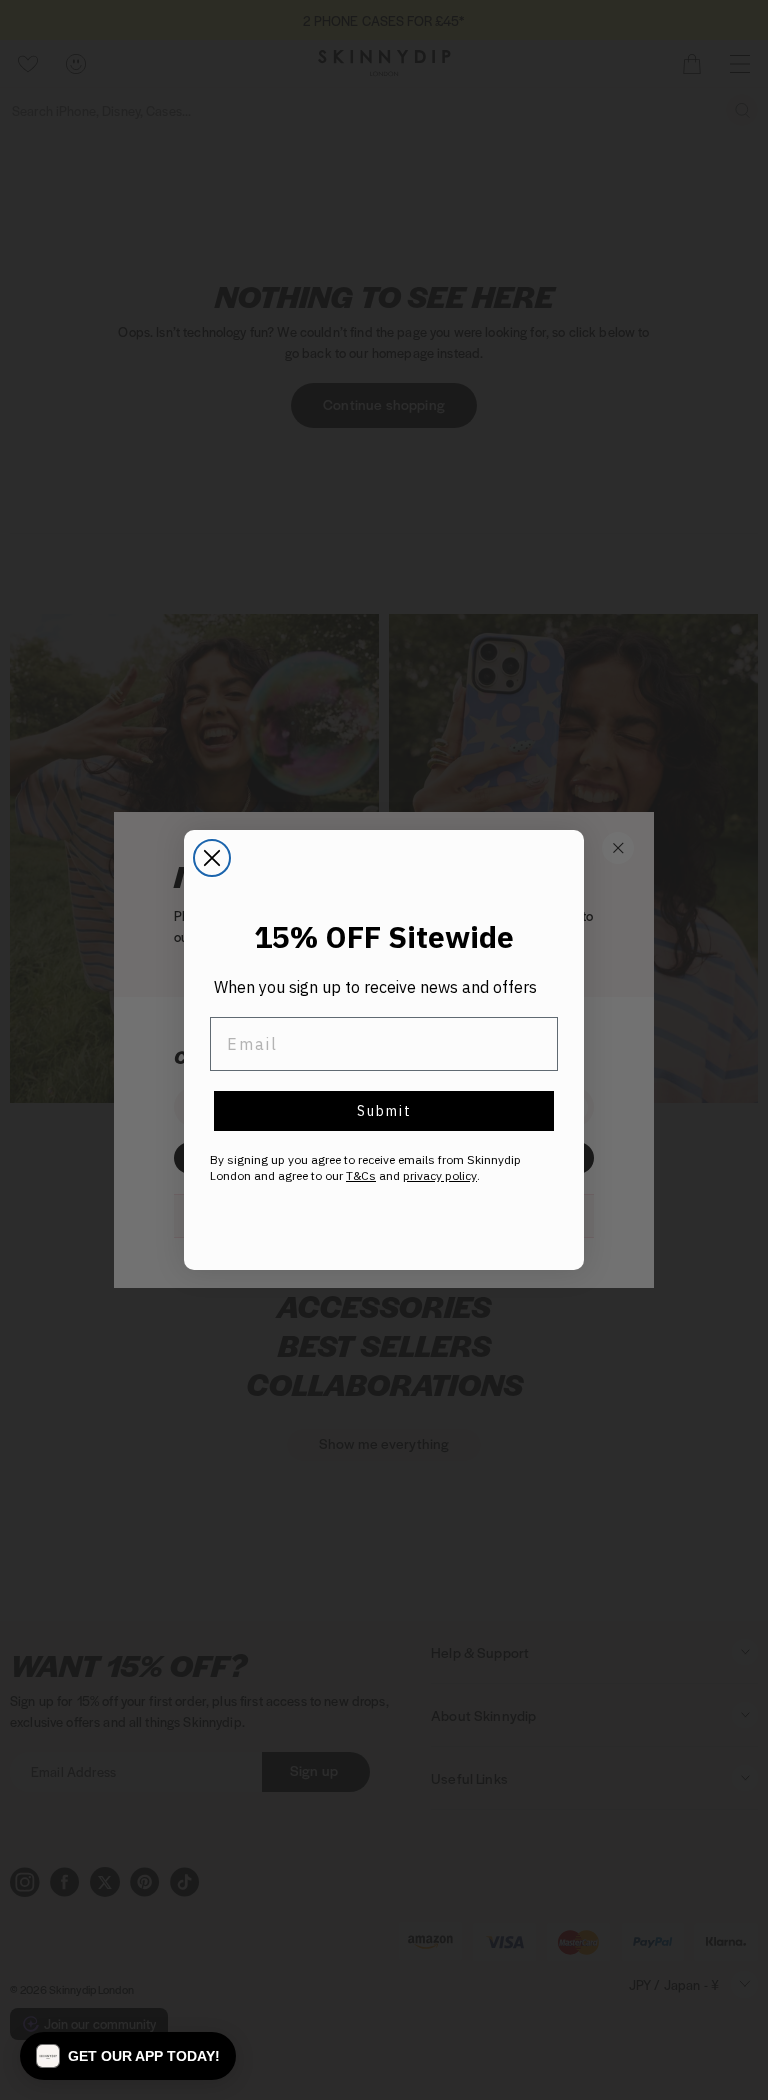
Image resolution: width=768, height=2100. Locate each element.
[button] (128, 2056)
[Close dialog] (212, 858)
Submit (384, 1111)
